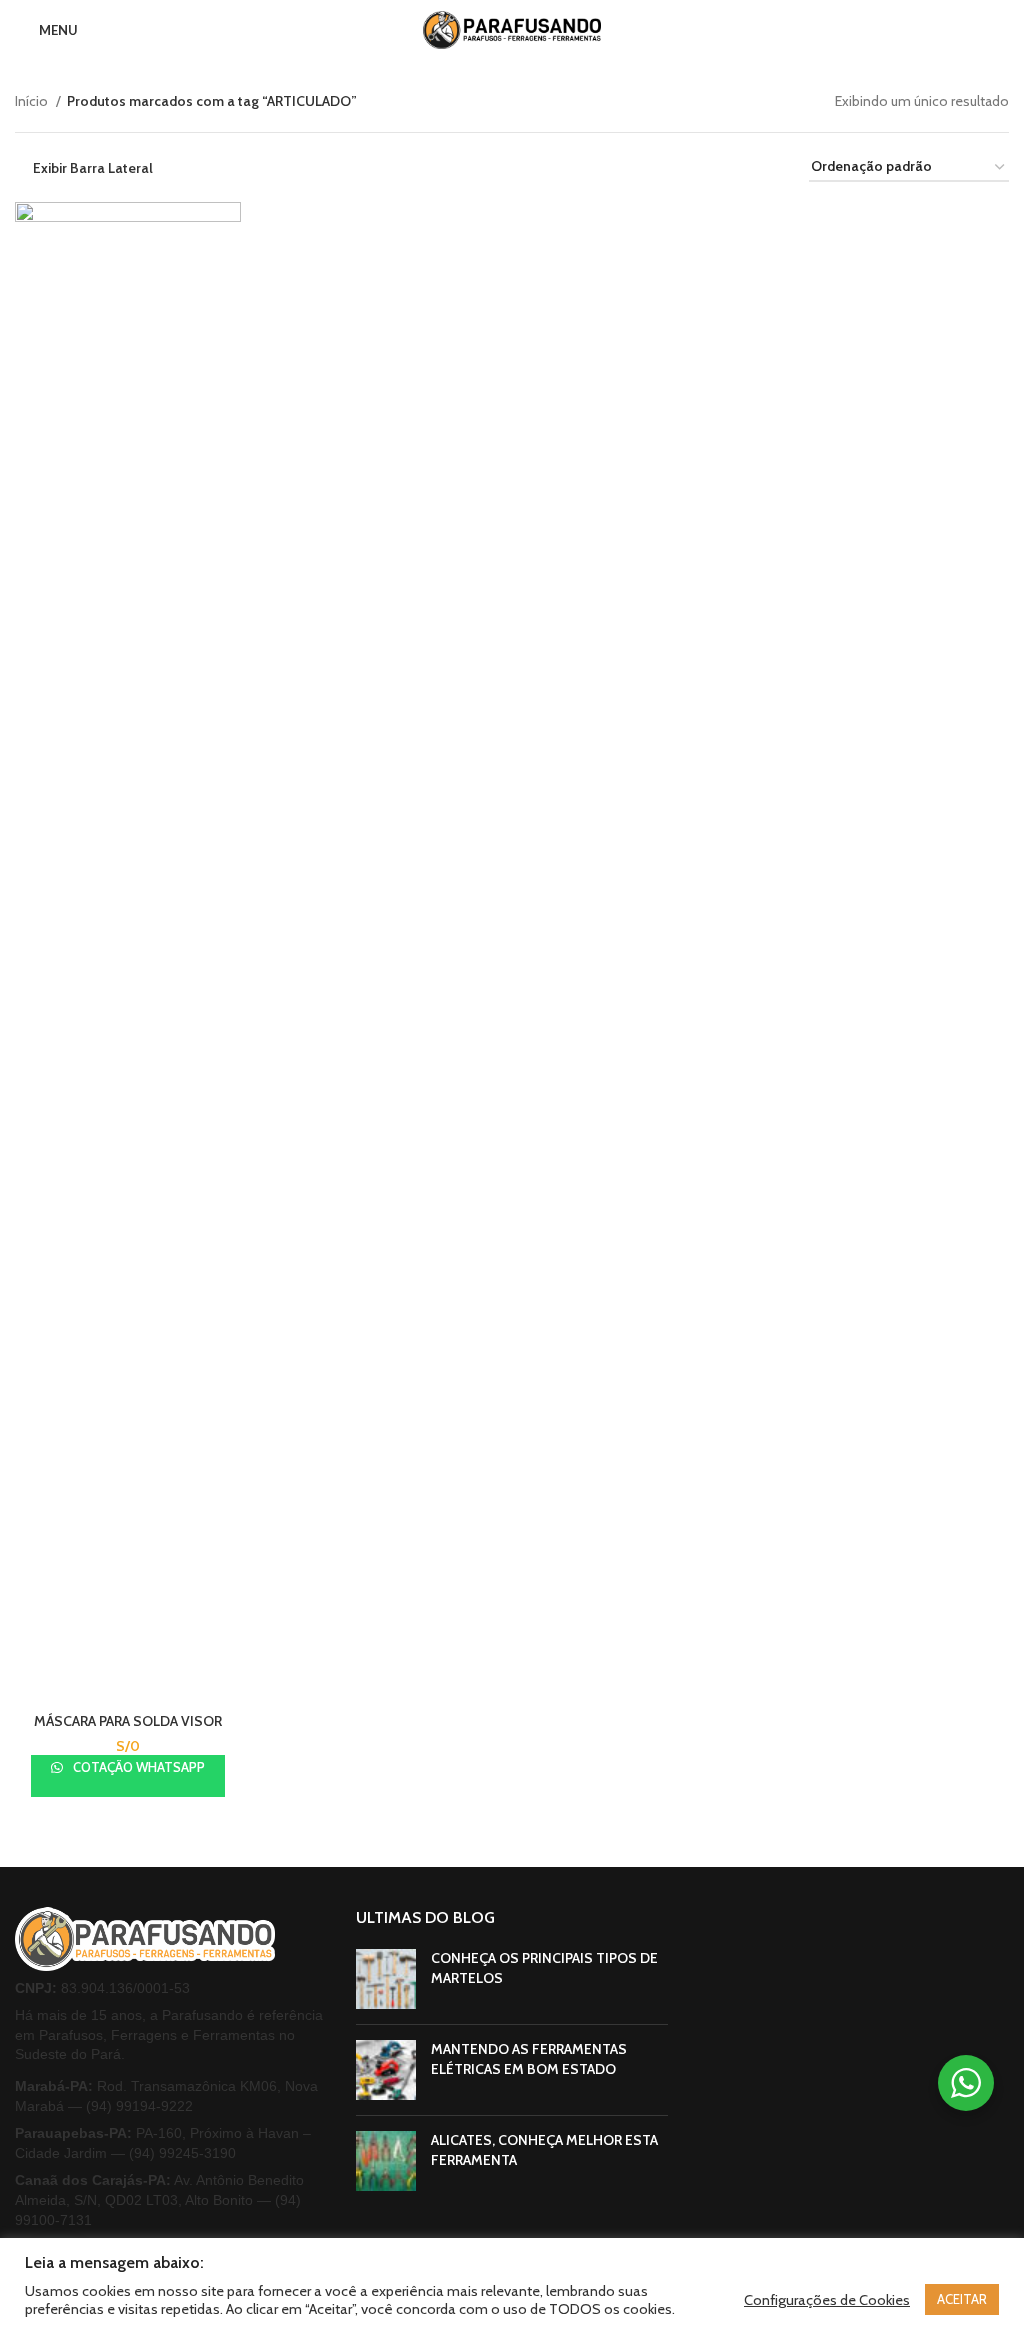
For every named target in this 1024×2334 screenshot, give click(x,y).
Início (33, 101)
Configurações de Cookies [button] (827, 2300)
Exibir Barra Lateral (93, 167)
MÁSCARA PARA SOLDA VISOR (128, 1721)
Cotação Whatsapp (137, 1767)
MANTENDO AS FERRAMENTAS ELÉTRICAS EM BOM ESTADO (529, 2059)
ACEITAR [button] (962, 2299)
